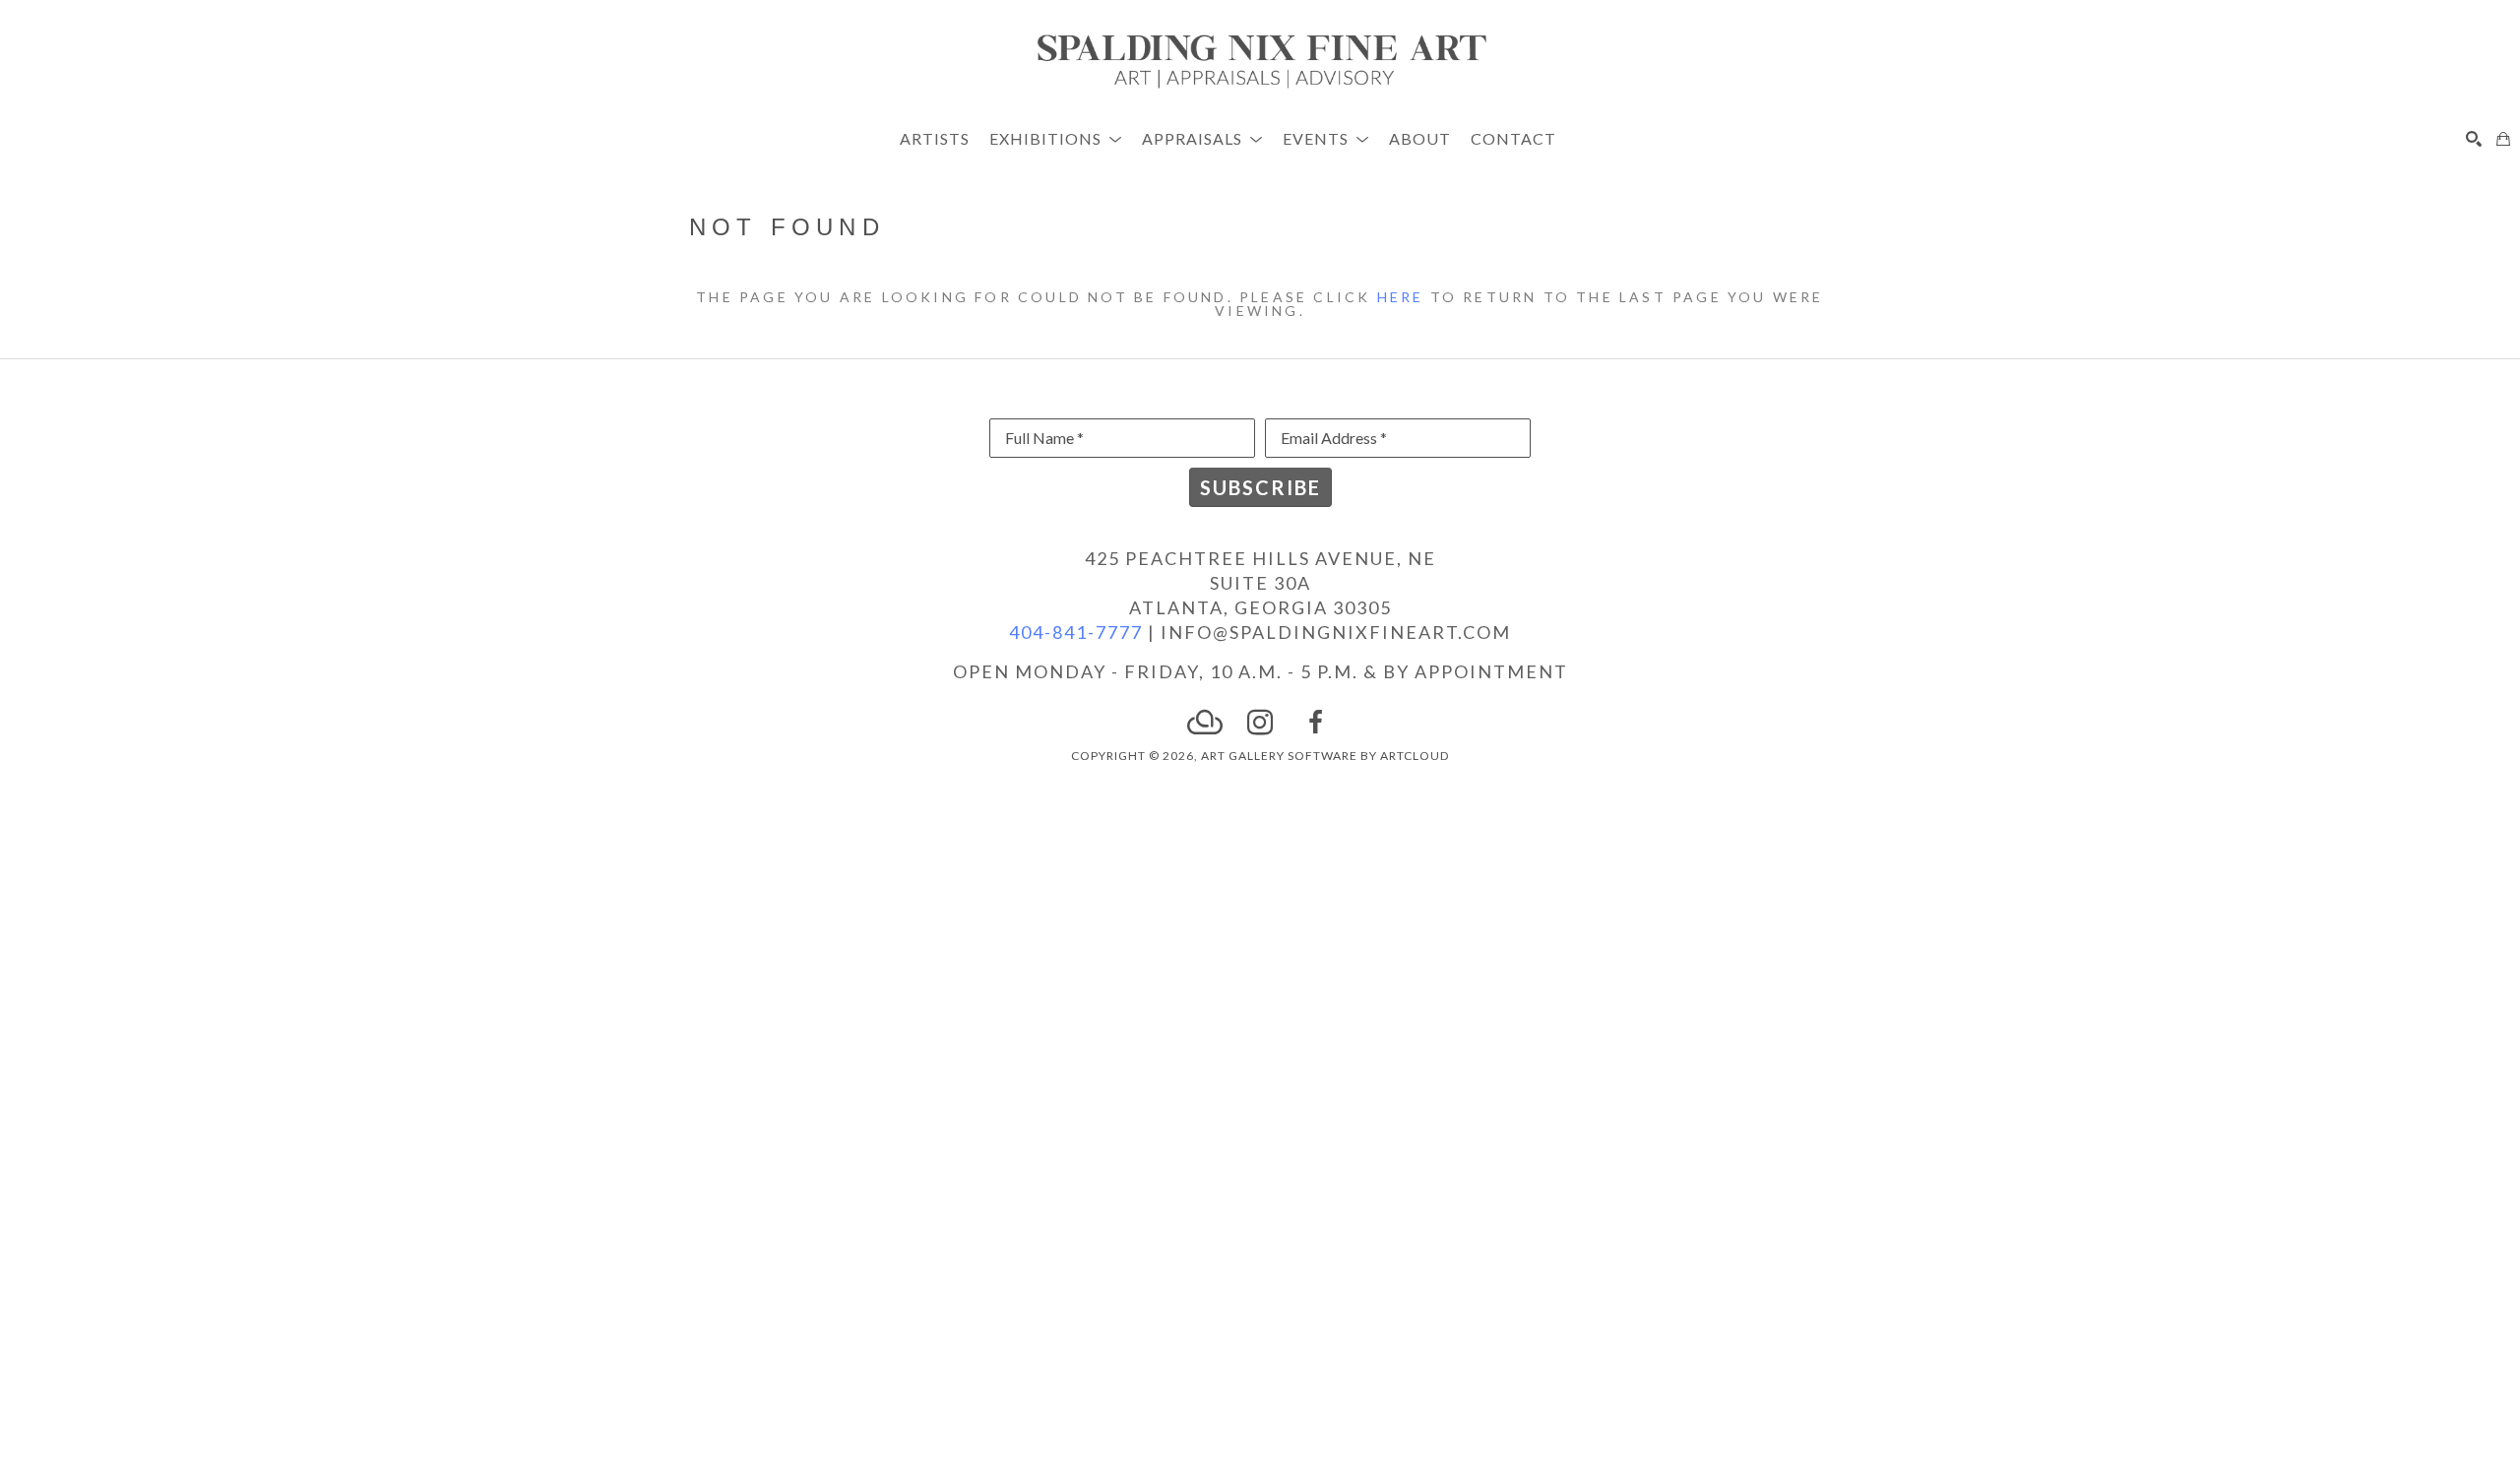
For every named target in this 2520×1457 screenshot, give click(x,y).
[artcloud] (1205, 723)
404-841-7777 (1076, 632)
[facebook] (1315, 723)
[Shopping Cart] (2503, 139)
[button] (1056, 138)
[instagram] (1260, 723)
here (1401, 297)
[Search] (2474, 139)
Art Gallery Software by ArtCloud (1325, 756)
